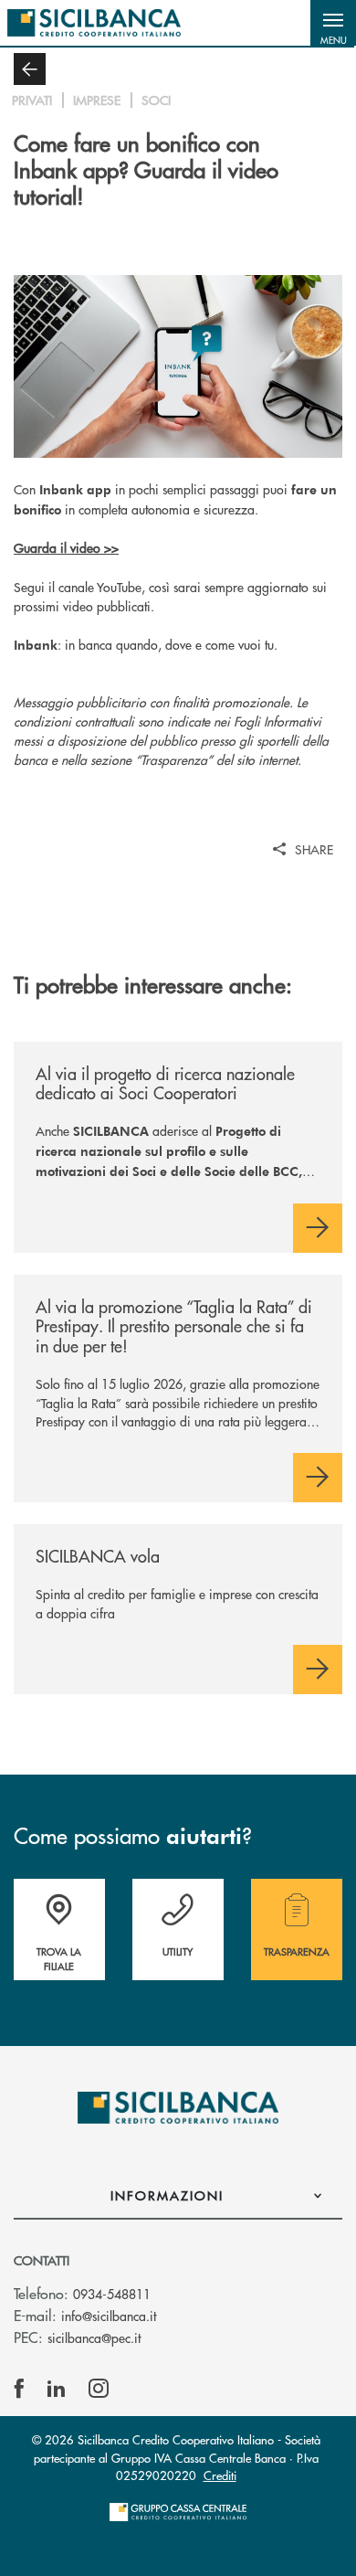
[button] (333, 23)
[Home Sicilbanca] (94, 23)
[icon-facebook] (19, 2389)
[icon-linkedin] (57, 2389)
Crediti (220, 2475)
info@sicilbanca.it (109, 2316)
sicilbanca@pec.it (94, 2337)
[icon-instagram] (99, 2389)
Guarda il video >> (66, 547)
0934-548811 (112, 2294)
